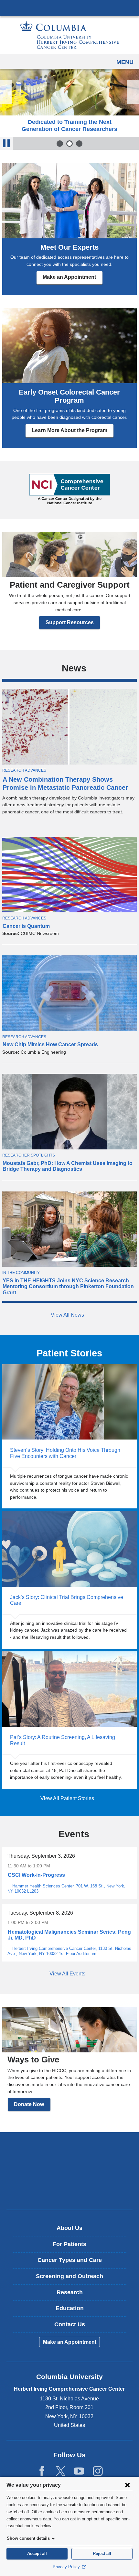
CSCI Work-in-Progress (36, 1875)
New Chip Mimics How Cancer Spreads (50, 1044)
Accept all (37, 2554)
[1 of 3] (60, 144)
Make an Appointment (69, 277)
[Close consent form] (127, 2485)
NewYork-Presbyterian (69, 2171)
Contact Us (70, 2324)
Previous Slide (6, 92)
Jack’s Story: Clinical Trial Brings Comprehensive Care (69, 1580)
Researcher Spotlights (29, 1155)
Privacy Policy (67, 2567)
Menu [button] (125, 62)
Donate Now (29, 2104)
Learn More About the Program (69, 430)
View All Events (68, 1974)
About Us (69, 2228)
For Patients (69, 2244)
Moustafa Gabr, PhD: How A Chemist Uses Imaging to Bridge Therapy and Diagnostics (68, 1166)
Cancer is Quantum (26, 926)
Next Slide (133, 92)
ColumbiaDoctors (69, 2191)
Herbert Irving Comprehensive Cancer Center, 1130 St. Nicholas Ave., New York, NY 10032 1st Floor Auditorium (69, 1951)
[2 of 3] (69, 144)
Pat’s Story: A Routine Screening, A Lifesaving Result (69, 1720)
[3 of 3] (79, 144)
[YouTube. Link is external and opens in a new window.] (79, 2471)
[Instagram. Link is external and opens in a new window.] (98, 2471)
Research (70, 2292)
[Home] (69, 35)
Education (70, 2308)
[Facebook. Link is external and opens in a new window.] (42, 2471)
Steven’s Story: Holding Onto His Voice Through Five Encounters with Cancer (69, 1436)
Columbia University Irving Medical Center (69, 8)
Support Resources (70, 622)
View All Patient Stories (68, 1798)
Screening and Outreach (69, 2276)
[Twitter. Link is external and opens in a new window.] (61, 2471)
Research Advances (24, 770)
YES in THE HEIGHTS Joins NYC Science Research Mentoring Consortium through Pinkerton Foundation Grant (68, 1287)
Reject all (102, 2554)
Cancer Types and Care (70, 2260)
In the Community (21, 1273)
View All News (68, 1315)
